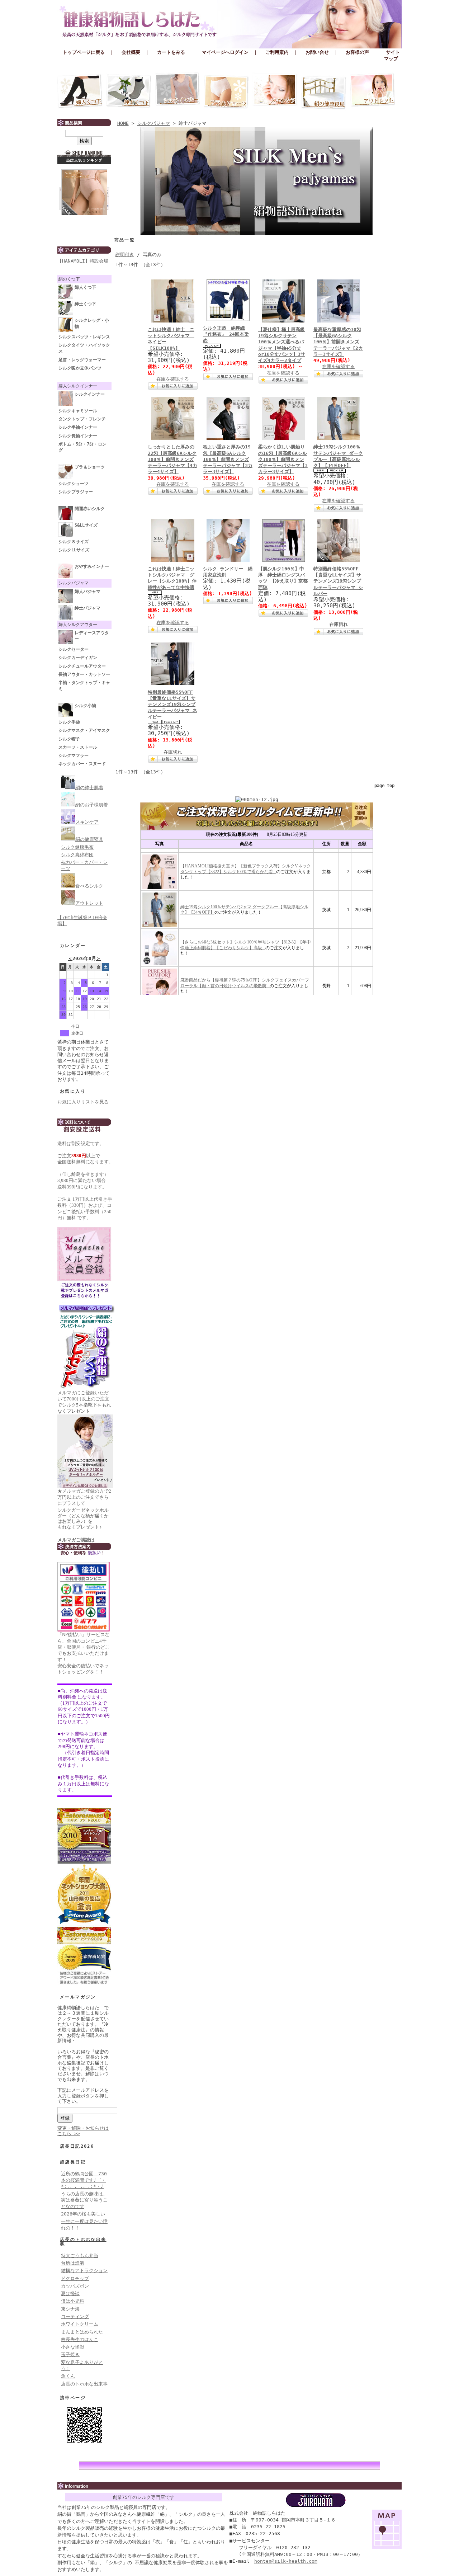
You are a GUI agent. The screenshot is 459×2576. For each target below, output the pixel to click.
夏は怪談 (70, 2294)
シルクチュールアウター (82, 666)
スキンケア (275, 91)
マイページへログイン (225, 52)
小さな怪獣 (73, 2347)
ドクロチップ (75, 2278)
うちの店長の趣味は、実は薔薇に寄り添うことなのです (84, 2200)
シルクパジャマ (154, 123)
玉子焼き (70, 2354)
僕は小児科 (73, 2301)
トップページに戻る (84, 52)
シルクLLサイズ (74, 550)
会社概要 (131, 52)
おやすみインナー (92, 566)
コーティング (75, 2316)
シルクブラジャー (76, 492)
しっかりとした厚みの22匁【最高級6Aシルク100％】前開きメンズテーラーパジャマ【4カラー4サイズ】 (172, 459)
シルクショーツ (74, 484)
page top (384, 786)
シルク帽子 (69, 739)
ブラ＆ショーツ (226, 91)
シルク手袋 (69, 722)
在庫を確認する (173, 379)
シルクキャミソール (78, 411)
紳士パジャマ (87, 608)
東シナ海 (70, 2309)
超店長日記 (73, 2162)
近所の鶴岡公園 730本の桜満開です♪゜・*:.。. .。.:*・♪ (84, 2180)
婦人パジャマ (87, 592)
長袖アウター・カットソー (84, 674)
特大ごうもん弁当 (80, 2255)
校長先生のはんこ (80, 2339)
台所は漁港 (73, 2263)
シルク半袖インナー (78, 427)
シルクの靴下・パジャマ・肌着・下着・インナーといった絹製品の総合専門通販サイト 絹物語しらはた (229, 22)
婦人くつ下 (85, 287)
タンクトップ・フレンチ (82, 419)
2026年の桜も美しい (83, 2214)
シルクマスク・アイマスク (84, 730)
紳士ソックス (129, 91)
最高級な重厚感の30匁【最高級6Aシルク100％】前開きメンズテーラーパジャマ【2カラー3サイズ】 (338, 342)
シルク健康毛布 (77, 847)
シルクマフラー (74, 755)
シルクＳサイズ (74, 542)
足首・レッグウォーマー (82, 360)
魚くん (68, 2376)
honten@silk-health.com (286, 2561)
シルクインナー (178, 91)
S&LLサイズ (86, 525)
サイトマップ (392, 55)
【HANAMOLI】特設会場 (83, 261)
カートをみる (171, 52)
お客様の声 (357, 52)
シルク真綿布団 (77, 855)
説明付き (125, 255)
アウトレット (373, 91)
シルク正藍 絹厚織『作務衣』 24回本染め (226, 334)
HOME (123, 123)
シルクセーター (74, 649)
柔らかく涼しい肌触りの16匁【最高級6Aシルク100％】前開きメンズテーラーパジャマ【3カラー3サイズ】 (283, 459)
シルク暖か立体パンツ (80, 368)
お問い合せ (317, 52)
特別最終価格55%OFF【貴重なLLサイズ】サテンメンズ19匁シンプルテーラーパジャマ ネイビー (172, 705)
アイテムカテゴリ (84, 250)
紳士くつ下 (85, 304)
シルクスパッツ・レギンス (84, 337)
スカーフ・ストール (78, 747)
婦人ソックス (80, 91)
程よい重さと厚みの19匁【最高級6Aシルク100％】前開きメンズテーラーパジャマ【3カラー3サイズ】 (228, 459)
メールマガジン (78, 1997)
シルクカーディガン (78, 658)
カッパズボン (75, 2286)
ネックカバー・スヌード (82, 764)
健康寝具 (324, 91)
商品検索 (84, 123)
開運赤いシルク (90, 509)
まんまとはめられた (82, 2332)
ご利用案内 (277, 52)
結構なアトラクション (84, 2271)
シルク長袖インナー (78, 436)
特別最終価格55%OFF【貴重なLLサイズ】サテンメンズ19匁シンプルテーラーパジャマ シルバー (338, 581)
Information (229, 2486)
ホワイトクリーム (80, 2324)
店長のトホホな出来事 (83, 2242)
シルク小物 (85, 706)
